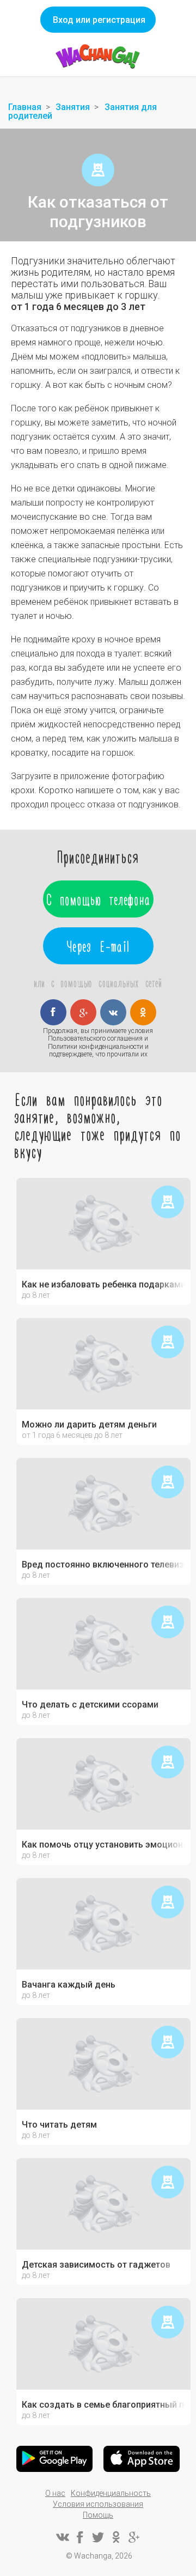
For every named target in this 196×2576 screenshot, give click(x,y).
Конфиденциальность (111, 2493)
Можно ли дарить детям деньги (89, 1425)
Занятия (73, 107)
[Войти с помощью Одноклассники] (143, 1012)
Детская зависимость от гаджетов (96, 2265)
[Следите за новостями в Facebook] (80, 2537)
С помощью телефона (98, 899)
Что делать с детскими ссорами (90, 1705)
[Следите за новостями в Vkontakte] (62, 2537)
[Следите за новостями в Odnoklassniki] (116, 2537)
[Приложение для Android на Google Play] (54, 2459)
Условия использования (98, 2504)
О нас (55, 2493)
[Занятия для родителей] (98, 170)
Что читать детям (59, 2125)
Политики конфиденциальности (96, 1047)
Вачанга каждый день (69, 1985)
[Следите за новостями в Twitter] (98, 2537)
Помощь (98, 2515)
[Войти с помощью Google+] (83, 1012)
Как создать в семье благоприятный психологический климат (103, 2405)
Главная (25, 107)
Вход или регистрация (99, 20)
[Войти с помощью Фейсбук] (53, 1012)
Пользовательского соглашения (95, 1038)
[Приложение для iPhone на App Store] (142, 2459)
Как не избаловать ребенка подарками (103, 1285)
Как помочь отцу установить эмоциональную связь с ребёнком (103, 1845)
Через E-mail (98, 946)
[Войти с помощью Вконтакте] (113, 1012)
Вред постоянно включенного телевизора (103, 1565)
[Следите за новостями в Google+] (134, 2537)
